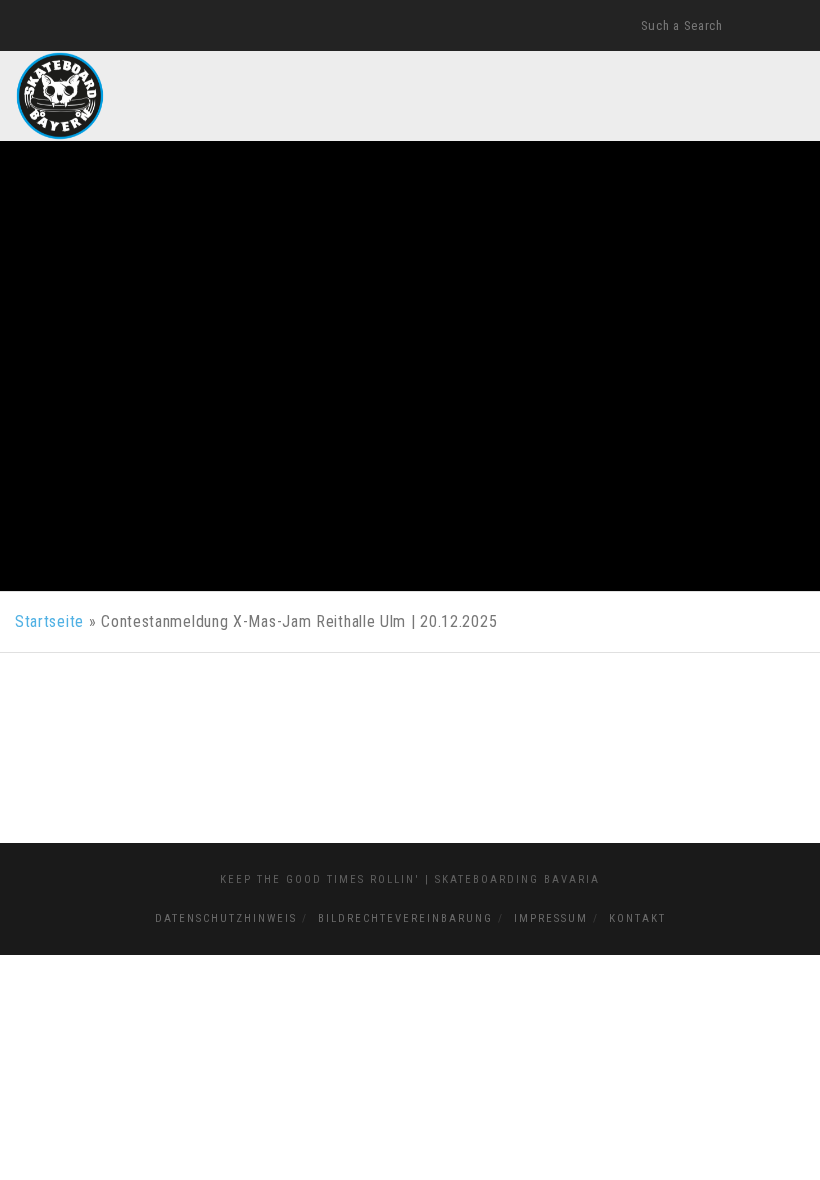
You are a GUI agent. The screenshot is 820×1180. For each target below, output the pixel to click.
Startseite (49, 621)
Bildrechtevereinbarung (405, 918)
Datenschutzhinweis (226, 918)
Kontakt (637, 918)
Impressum (551, 918)
